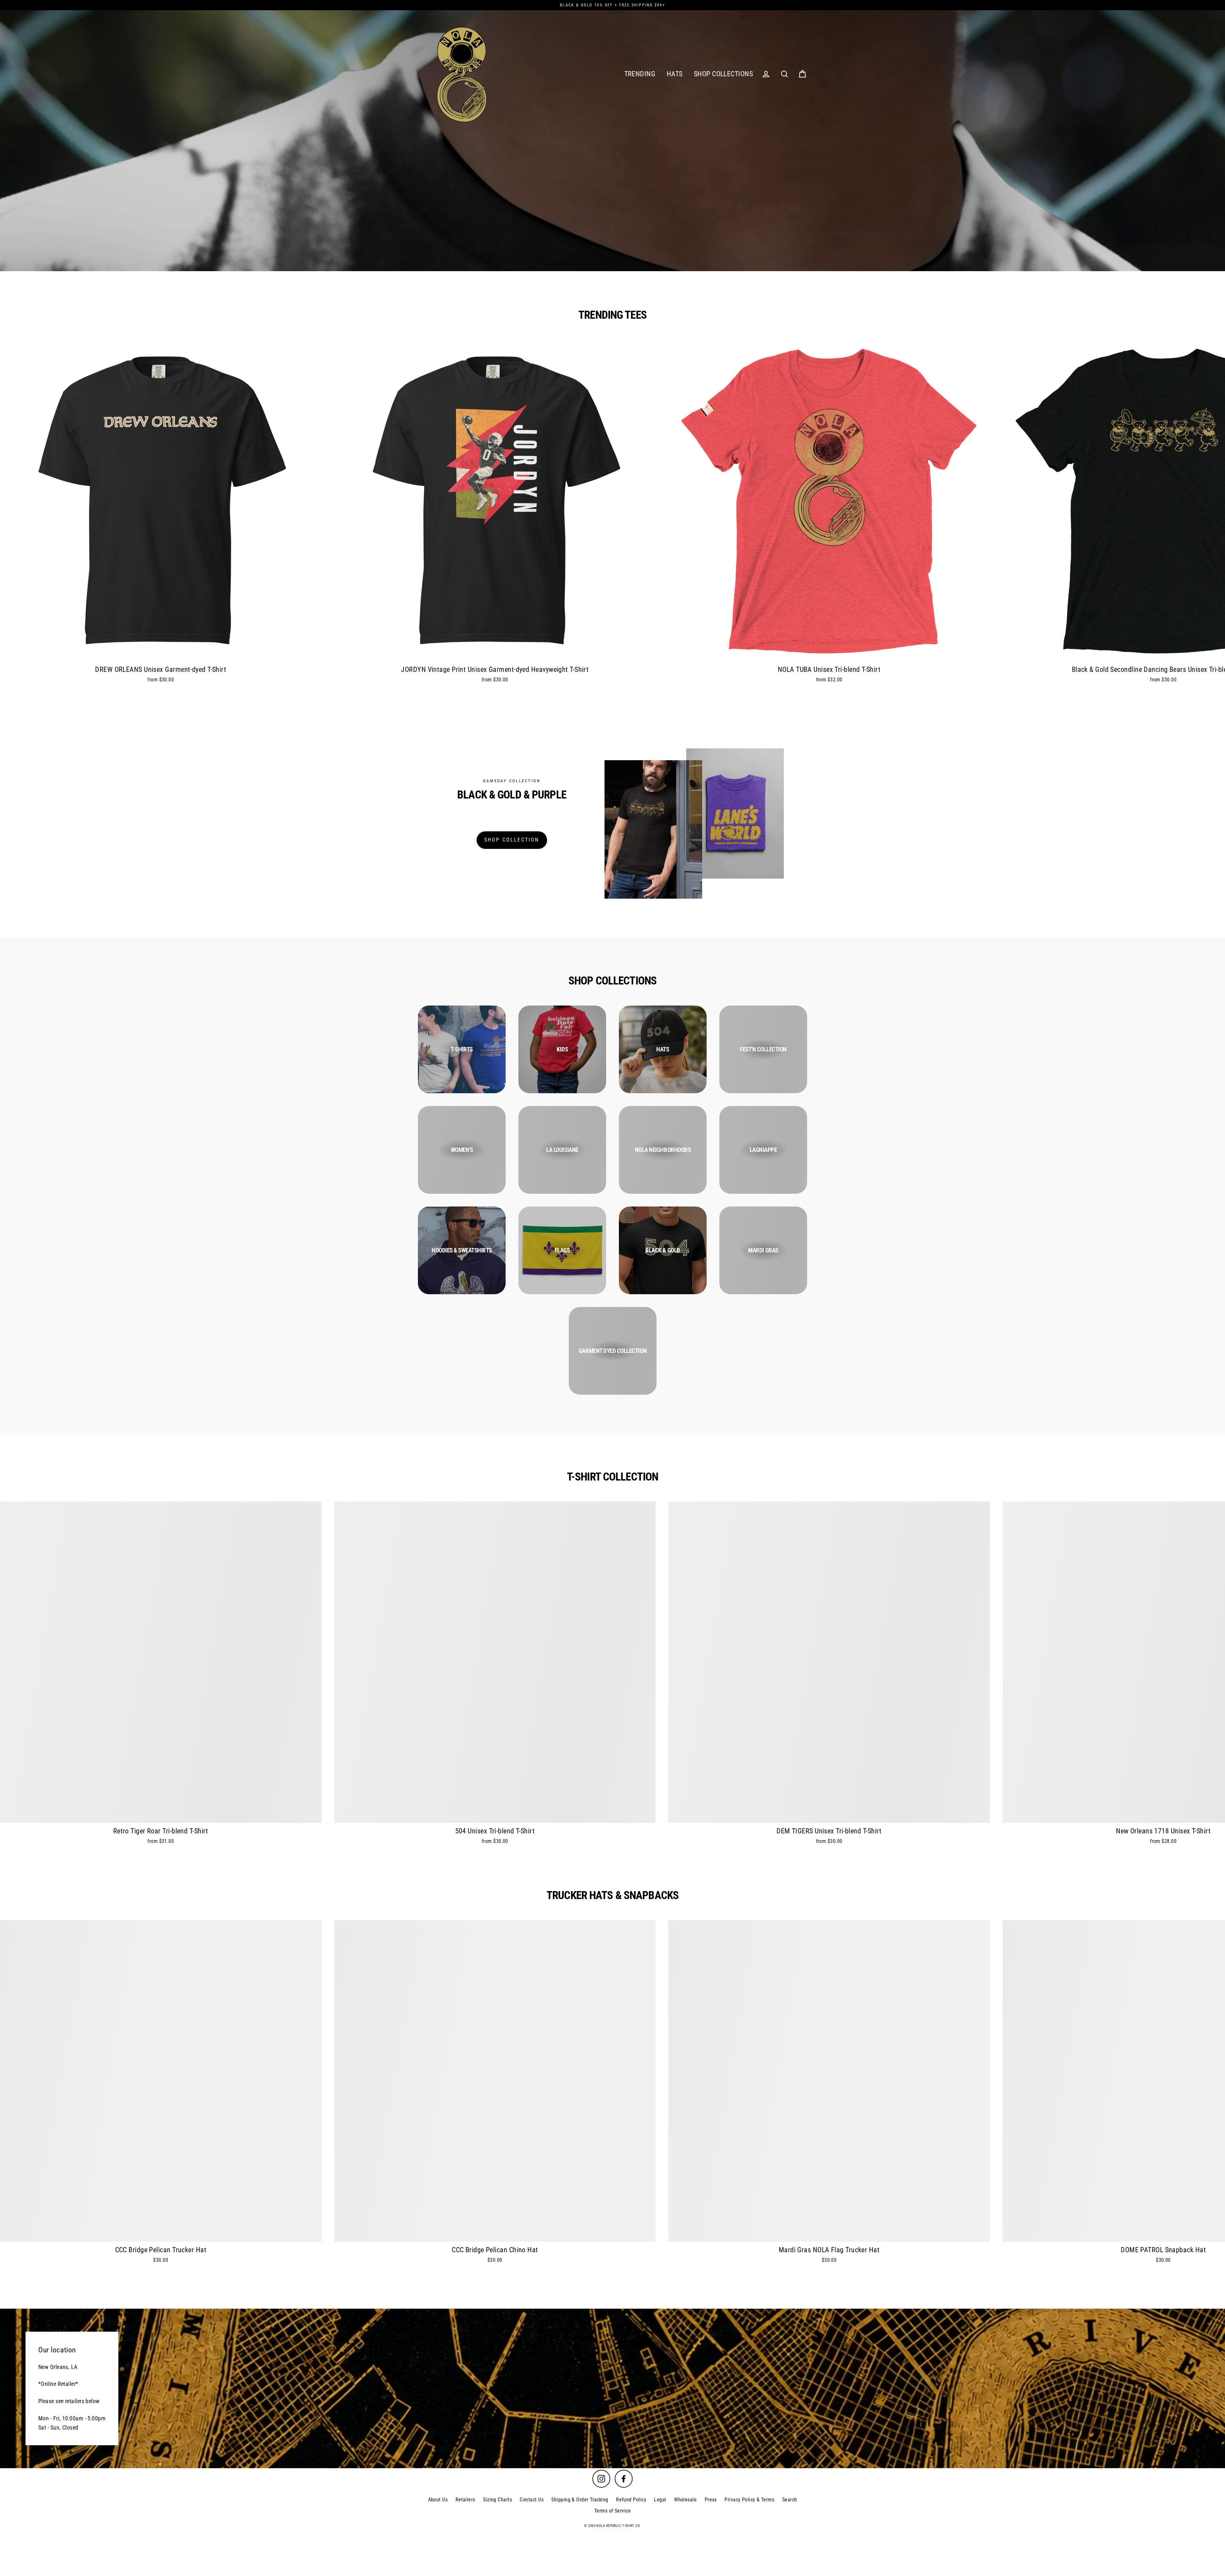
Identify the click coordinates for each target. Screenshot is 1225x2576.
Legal (660, 2500)
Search (790, 2500)
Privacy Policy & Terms (749, 2500)
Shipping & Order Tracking (580, 2500)
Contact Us (532, 2500)
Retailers (465, 2500)
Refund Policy (631, 2500)
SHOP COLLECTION (512, 840)
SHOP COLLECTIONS (723, 74)
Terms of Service (612, 2511)
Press (711, 2500)
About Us (438, 2500)
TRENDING (640, 74)
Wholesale (685, 2500)
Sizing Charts (497, 2500)
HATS (675, 74)
